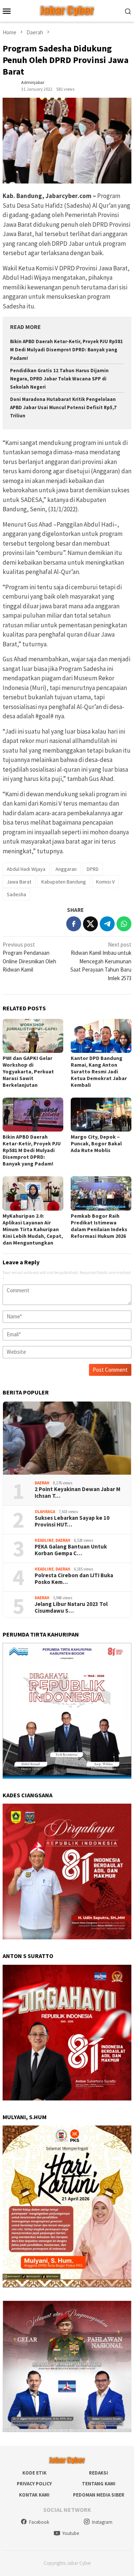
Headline (44, 1540)
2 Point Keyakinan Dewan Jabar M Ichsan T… (77, 1493)
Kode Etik (34, 2473)
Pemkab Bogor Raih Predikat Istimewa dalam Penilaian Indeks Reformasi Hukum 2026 (99, 1226)
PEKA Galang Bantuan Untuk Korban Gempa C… (71, 1550)
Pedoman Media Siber (99, 2495)
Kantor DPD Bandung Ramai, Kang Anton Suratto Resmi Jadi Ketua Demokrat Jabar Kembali (99, 1071)
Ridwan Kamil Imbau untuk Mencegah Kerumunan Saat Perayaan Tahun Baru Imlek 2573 (101, 961)
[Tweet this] (90, 924)
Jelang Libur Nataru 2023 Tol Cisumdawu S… (71, 1607)
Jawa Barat (19, 882)
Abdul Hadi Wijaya (26, 869)
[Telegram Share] (107, 924)
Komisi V (105, 882)
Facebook (39, 2522)
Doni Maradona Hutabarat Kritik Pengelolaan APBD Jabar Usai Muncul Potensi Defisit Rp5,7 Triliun (63, 407)
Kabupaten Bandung (64, 882)
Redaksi (98, 2473)
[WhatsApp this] (124, 924)
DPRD (93, 869)
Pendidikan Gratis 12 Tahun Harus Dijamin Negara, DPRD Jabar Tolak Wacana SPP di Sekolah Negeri (59, 379)
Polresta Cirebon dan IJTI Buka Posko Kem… (74, 1579)
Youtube (71, 2533)
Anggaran (66, 869)
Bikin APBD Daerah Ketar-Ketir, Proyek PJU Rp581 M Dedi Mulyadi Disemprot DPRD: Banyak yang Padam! (66, 350)
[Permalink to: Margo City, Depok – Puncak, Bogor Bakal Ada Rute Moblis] (101, 1115)
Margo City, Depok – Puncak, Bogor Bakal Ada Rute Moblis (96, 1143)
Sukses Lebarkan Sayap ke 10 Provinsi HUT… (72, 1521)
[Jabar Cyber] (67, 10)
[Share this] (74, 924)
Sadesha (16, 894)
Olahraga (45, 1512)
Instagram (102, 2522)
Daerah (42, 1483)
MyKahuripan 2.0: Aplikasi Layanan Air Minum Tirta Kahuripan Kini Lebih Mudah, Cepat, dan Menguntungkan (33, 1229)
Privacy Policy (34, 2484)
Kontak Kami (34, 2495)
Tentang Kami (99, 2484)
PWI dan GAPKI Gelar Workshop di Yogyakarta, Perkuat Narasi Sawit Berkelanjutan (28, 1071)
